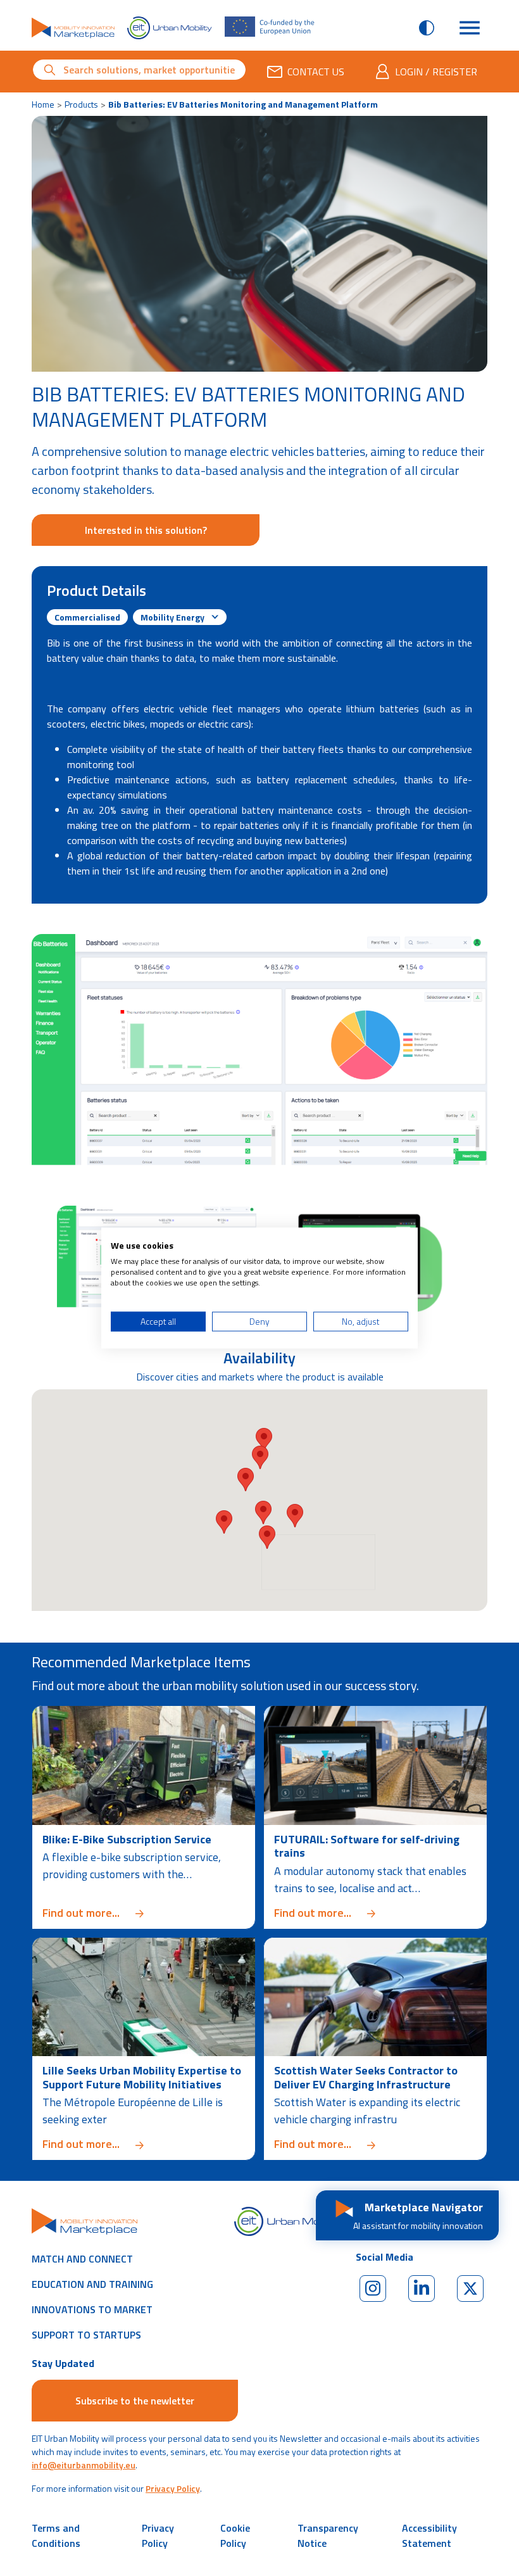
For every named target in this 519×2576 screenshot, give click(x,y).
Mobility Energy (173, 617)
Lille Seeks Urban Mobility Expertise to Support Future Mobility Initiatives (142, 2077)
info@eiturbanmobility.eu (84, 2465)
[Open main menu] (470, 28)
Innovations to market (92, 2309)
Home (43, 104)
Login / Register (436, 72)
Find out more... (144, 1913)
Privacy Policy (173, 2488)
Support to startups (86, 2335)
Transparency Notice (328, 2535)
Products (81, 104)
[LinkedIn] (422, 2289)
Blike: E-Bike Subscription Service (127, 1839)
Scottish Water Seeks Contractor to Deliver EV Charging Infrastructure (366, 2077)
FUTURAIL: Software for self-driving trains (367, 1846)
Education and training (92, 2284)
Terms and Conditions (56, 2535)
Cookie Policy (235, 2535)
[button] (246, 1480)
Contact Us (316, 72)
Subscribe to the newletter (135, 2401)
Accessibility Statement (429, 2535)
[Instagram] (373, 2289)
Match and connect (82, 2259)
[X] (470, 2289)
